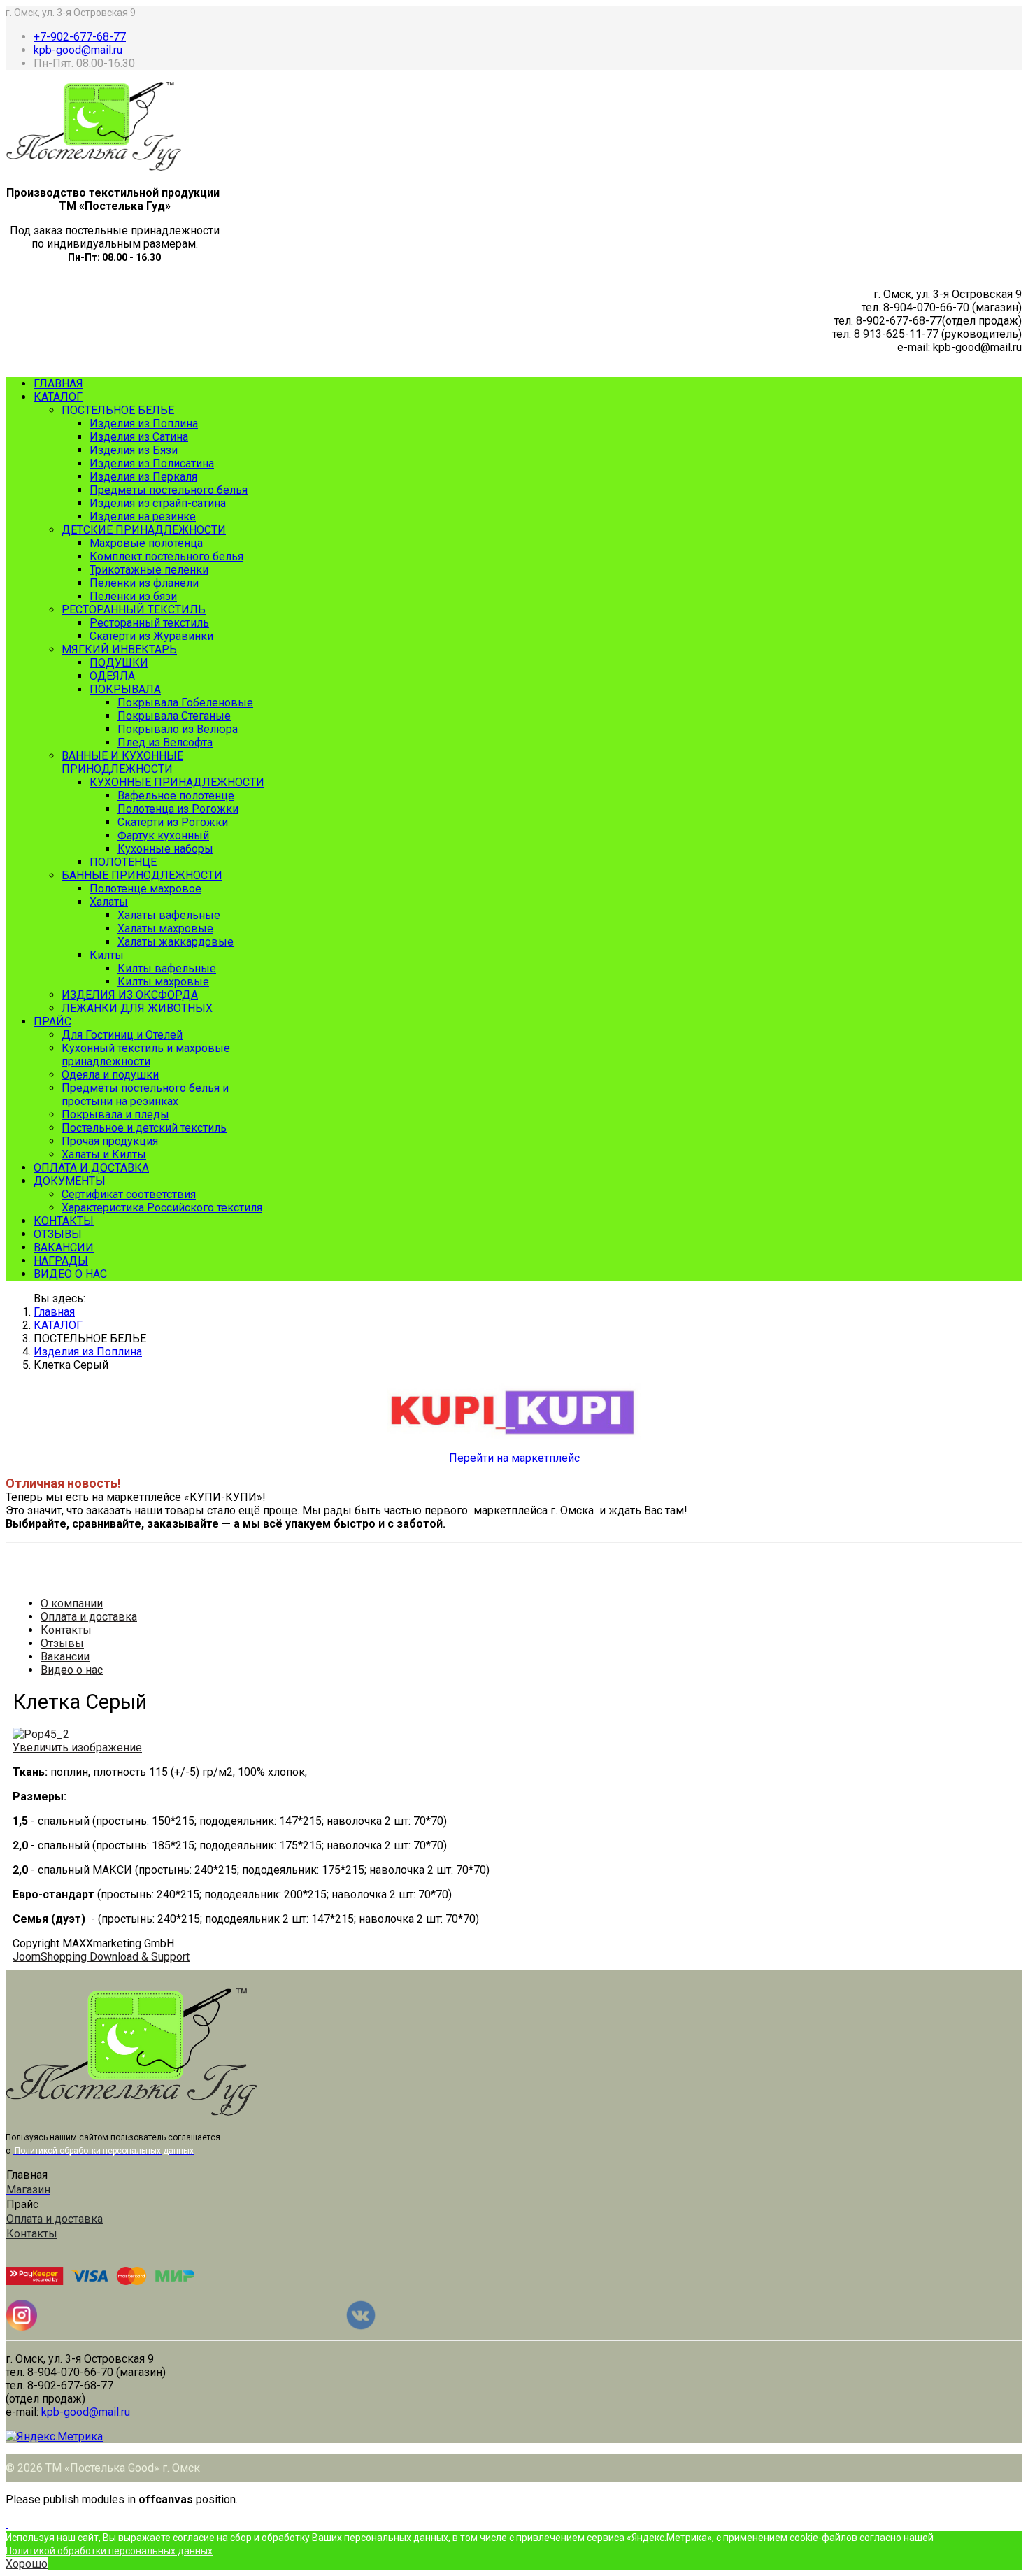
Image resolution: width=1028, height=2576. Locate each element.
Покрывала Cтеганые (174, 716)
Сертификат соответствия (129, 1194)
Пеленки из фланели (144, 583)
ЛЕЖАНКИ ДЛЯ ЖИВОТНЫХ (137, 1008)
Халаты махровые (165, 928)
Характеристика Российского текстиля (162, 1208)
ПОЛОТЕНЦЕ (123, 862)
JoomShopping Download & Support (101, 1957)
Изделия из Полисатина (152, 463)
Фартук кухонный (163, 835)
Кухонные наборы (165, 849)
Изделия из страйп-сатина (158, 503)
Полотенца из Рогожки (178, 809)
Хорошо (27, 2564)
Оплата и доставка (89, 1617)
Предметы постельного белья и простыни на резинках (145, 1095)
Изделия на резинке (143, 517)
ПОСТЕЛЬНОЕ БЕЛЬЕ (118, 410)
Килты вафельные (167, 968)
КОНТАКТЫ (64, 1221)
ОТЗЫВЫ (58, 1234)
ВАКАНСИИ (64, 1247)
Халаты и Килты (104, 1154)
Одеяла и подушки (110, 1075)
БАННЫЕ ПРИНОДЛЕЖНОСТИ (142, 875)
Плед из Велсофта (165, 742)
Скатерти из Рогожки (173, 822)
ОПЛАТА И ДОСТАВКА (91, 1168)
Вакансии (65, 1657)
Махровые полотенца (146, 543)
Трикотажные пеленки (149, 570)
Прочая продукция (110, 1141)
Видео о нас (72, 1670)
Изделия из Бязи (134, 450)
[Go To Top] (7, 2524)
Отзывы (62, 1643)
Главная (54, 1312)
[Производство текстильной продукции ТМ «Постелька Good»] (94, 167)
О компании (72, 1603)
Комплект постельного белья (166, 556)
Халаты (109, 902)
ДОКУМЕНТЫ (70, 1181)
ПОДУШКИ (119, 663)
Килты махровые (163, 982)
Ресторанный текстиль (149, 623)
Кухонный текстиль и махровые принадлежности (146, 1055)
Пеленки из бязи (133, 596)
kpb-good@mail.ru (78, 50)
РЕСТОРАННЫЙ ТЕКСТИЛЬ (134, 610)
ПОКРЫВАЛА (125, 689)
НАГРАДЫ (61, 1261)
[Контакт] (361, 2327)
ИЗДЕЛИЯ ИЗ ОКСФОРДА (130, 995)
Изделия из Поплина (144, 424)
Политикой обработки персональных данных (109, 2551)
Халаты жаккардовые (176, 942)
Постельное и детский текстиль (144, 1128)
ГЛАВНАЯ (58, 384)
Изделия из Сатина (139, 437)
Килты (107, 955)
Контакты (66, 1630)
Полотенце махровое (145, 889)
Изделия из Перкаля (143, 477)
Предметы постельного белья (169, 490)
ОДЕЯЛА (112, 676)
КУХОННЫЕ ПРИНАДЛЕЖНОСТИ (177, 782)
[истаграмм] (22, 2327)
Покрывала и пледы (115, 1115)
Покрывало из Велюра (178, 729)
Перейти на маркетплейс (514, 1458)
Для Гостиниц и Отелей (122, 1035)
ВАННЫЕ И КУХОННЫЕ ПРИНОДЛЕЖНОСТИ (122, 762)
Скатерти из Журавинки (151, 636)
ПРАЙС (52, 1022)
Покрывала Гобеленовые (185, 703)
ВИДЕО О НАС (70, 1274)
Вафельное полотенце (176, 796)
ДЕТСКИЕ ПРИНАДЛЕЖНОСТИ (144, 530)
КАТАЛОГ (58, 397)
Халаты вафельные (169, 915)
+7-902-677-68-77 (80, 37)
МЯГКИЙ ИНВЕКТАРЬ (119, 649)
